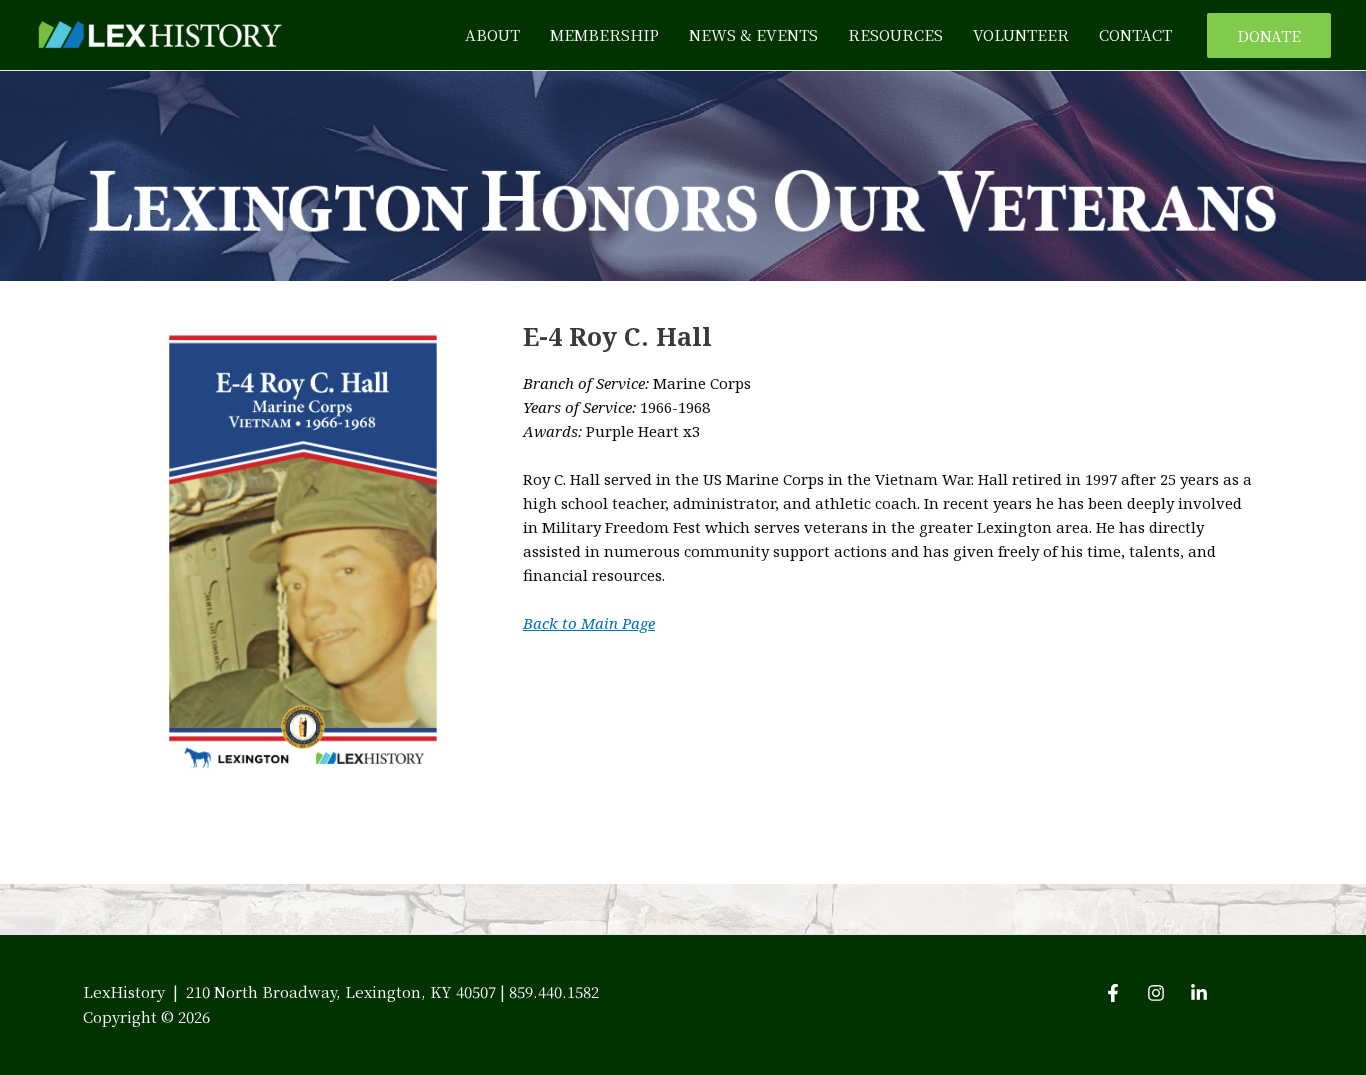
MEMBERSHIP (604, 34)
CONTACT (1135, 34)
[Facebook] (1113, 993)
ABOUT (492, 34)
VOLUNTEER (1021, 34)
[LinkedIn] (1199, 993)
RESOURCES (895, 34)
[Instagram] (1156, 993)
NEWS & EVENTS (753, 34)
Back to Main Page (589, 623)
